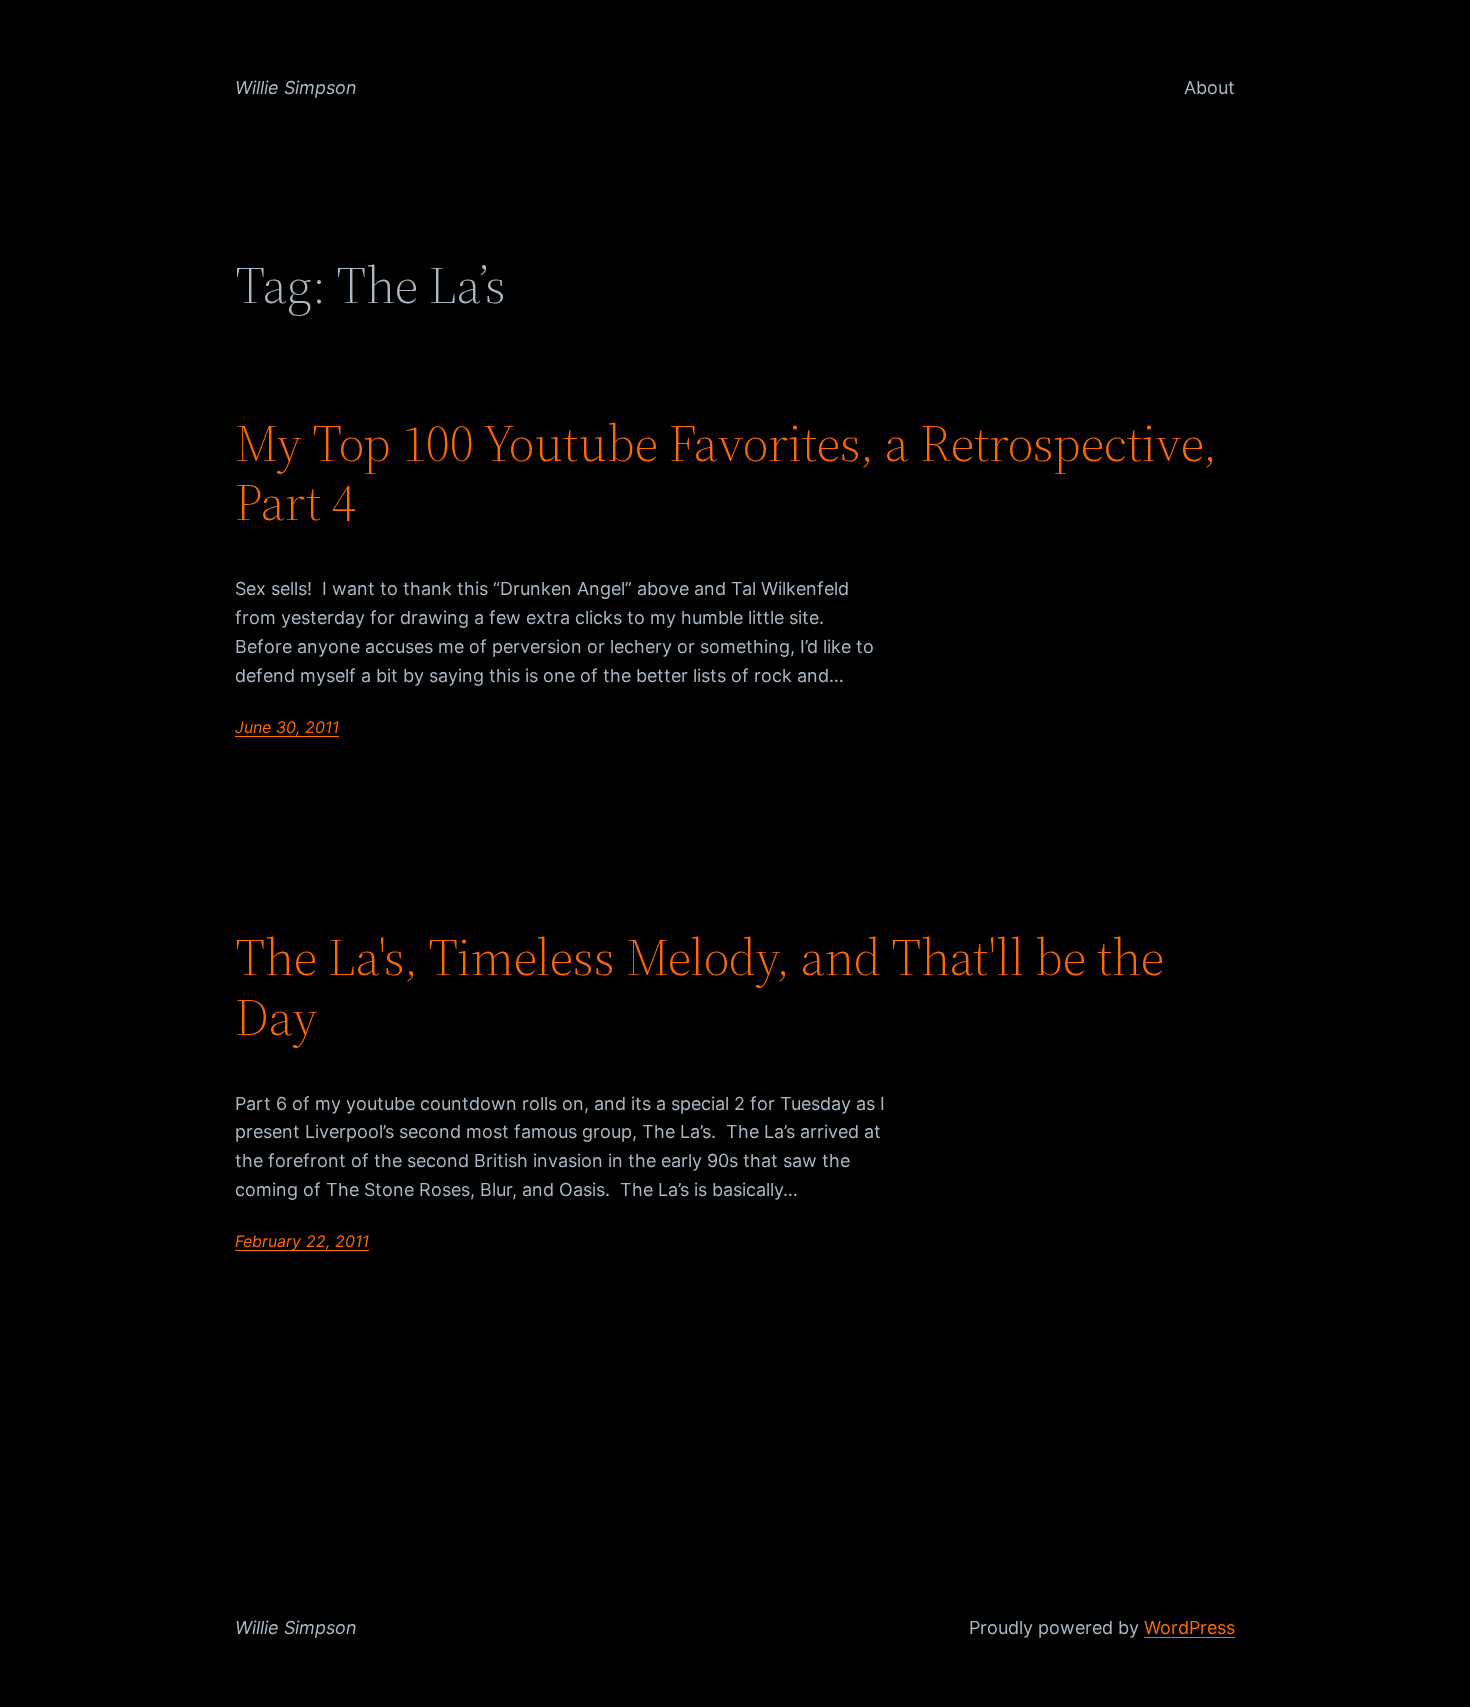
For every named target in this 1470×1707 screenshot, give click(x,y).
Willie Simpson (296, 87)
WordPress (1189, 1627)
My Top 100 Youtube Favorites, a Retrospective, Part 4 (726, 473)
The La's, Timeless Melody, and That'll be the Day (699, 987)
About (1209, 87)
